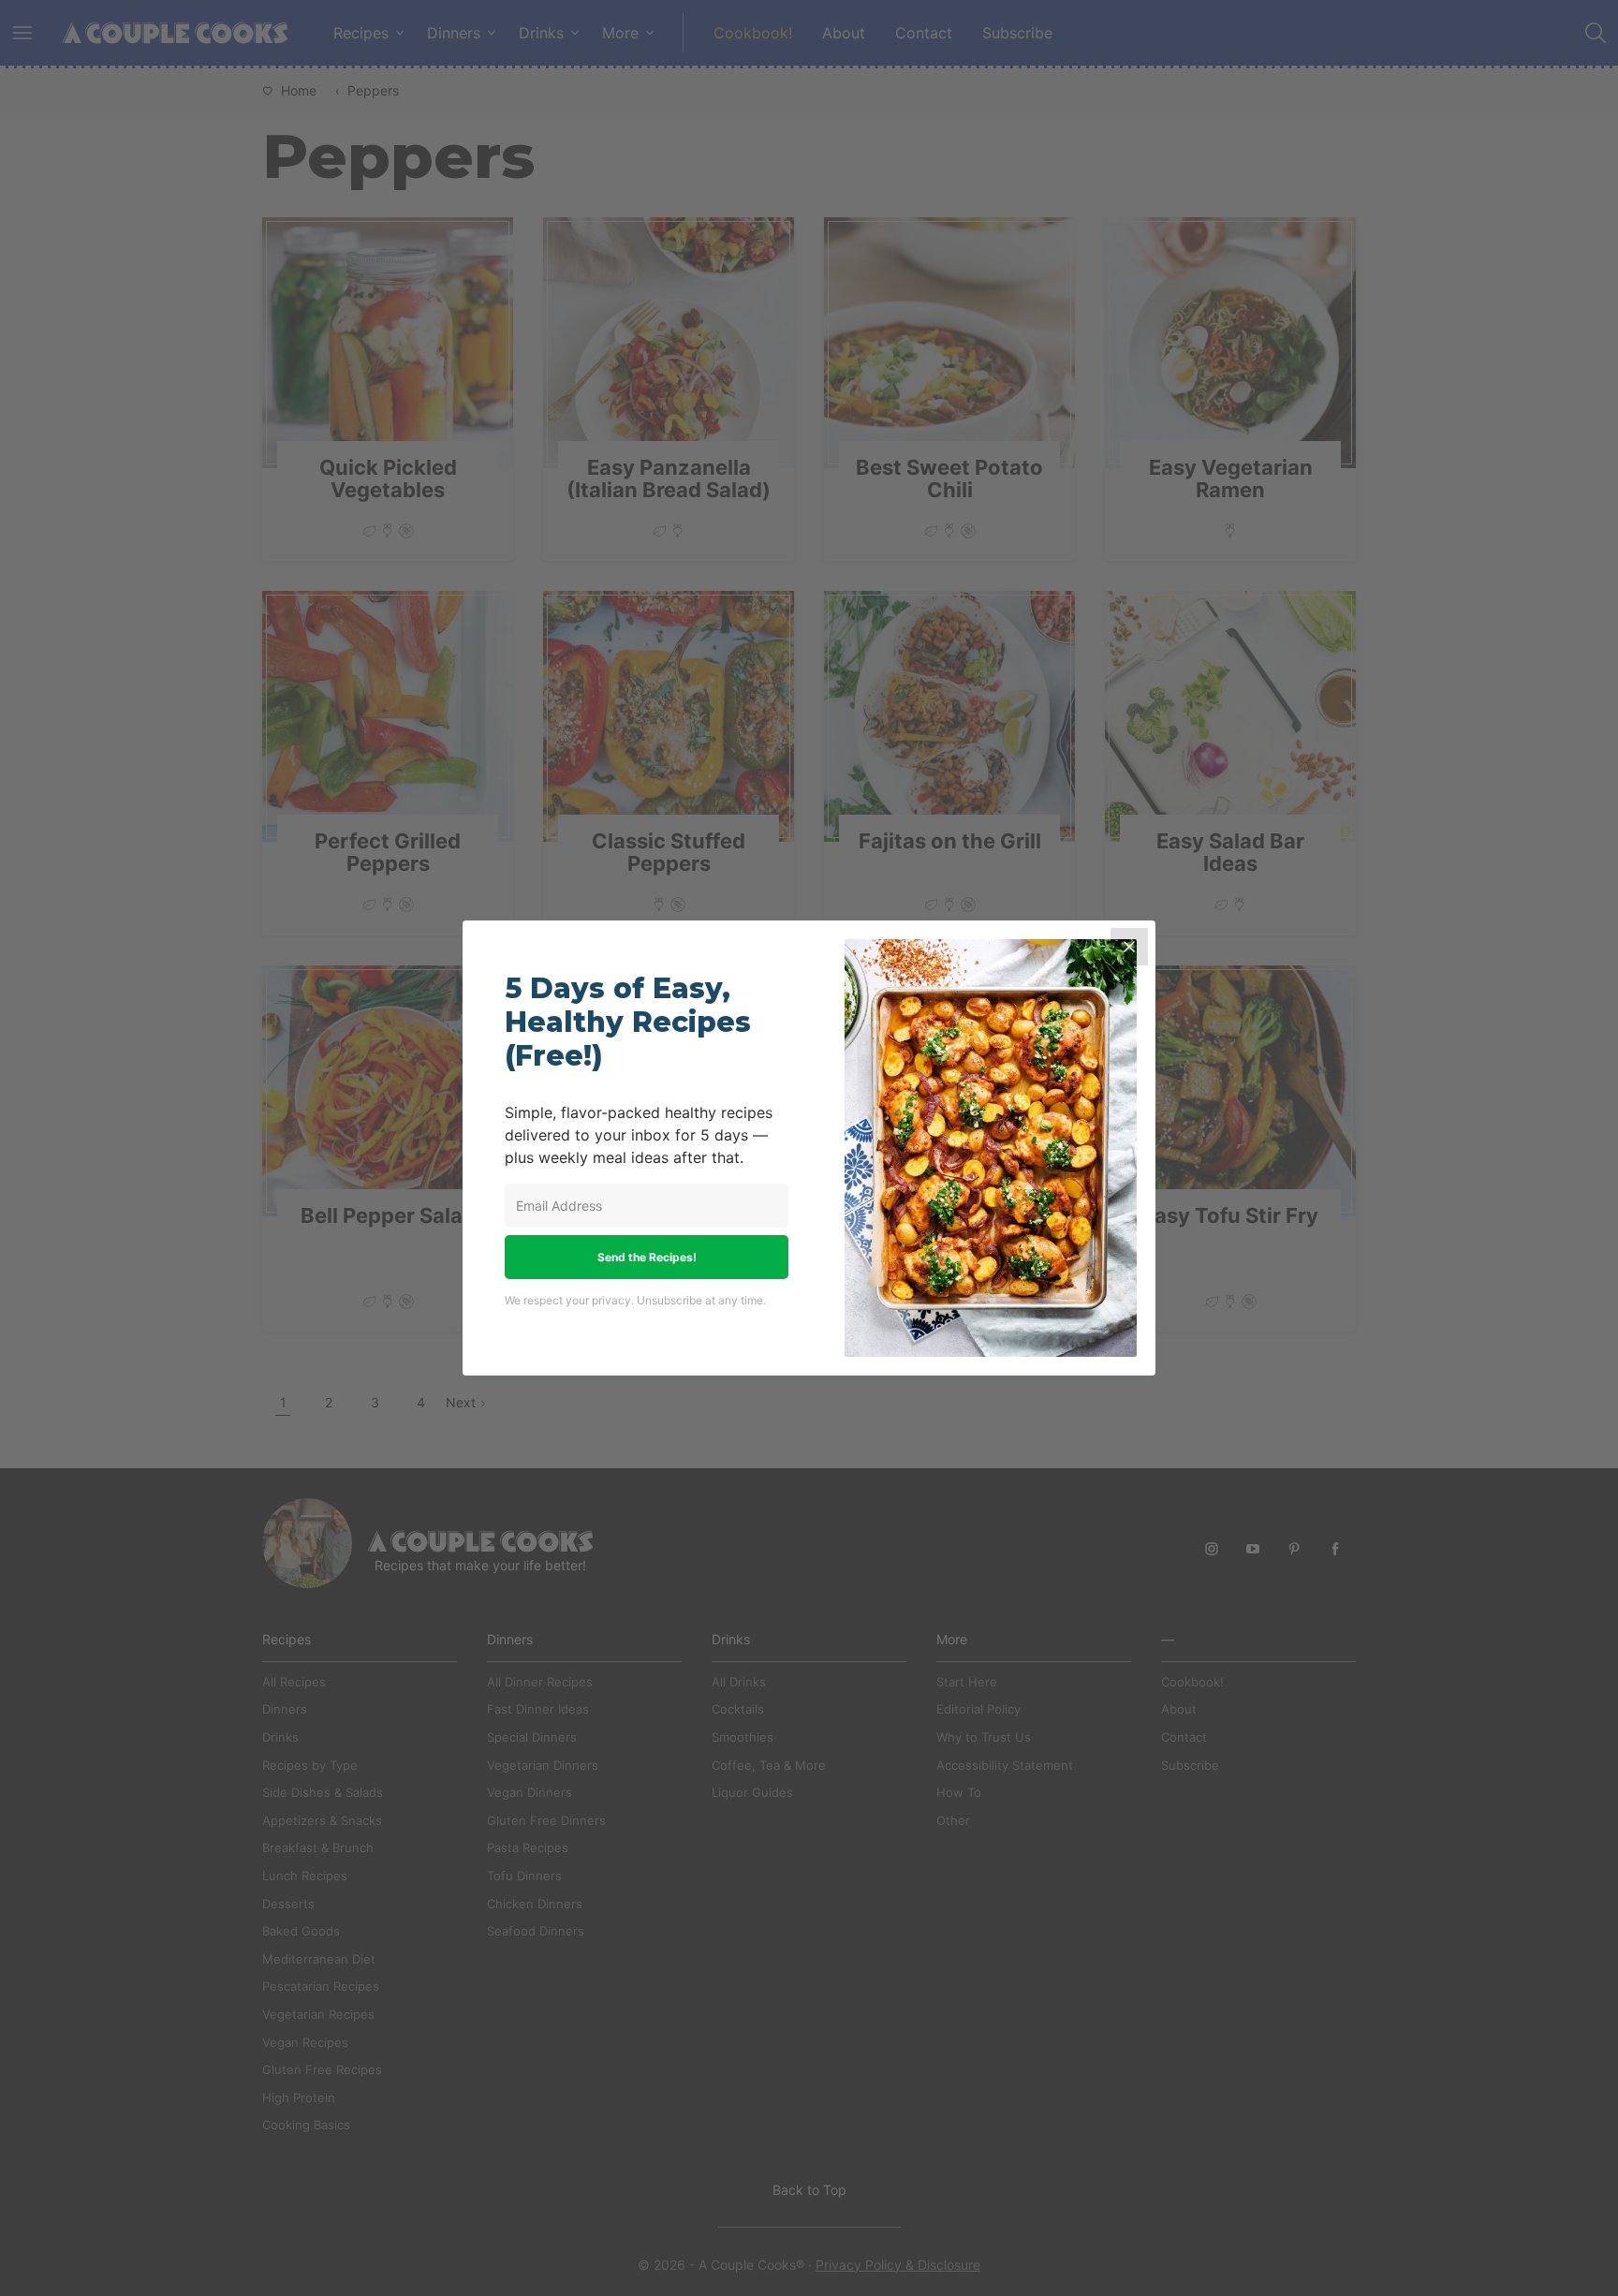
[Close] (1129, 947)
